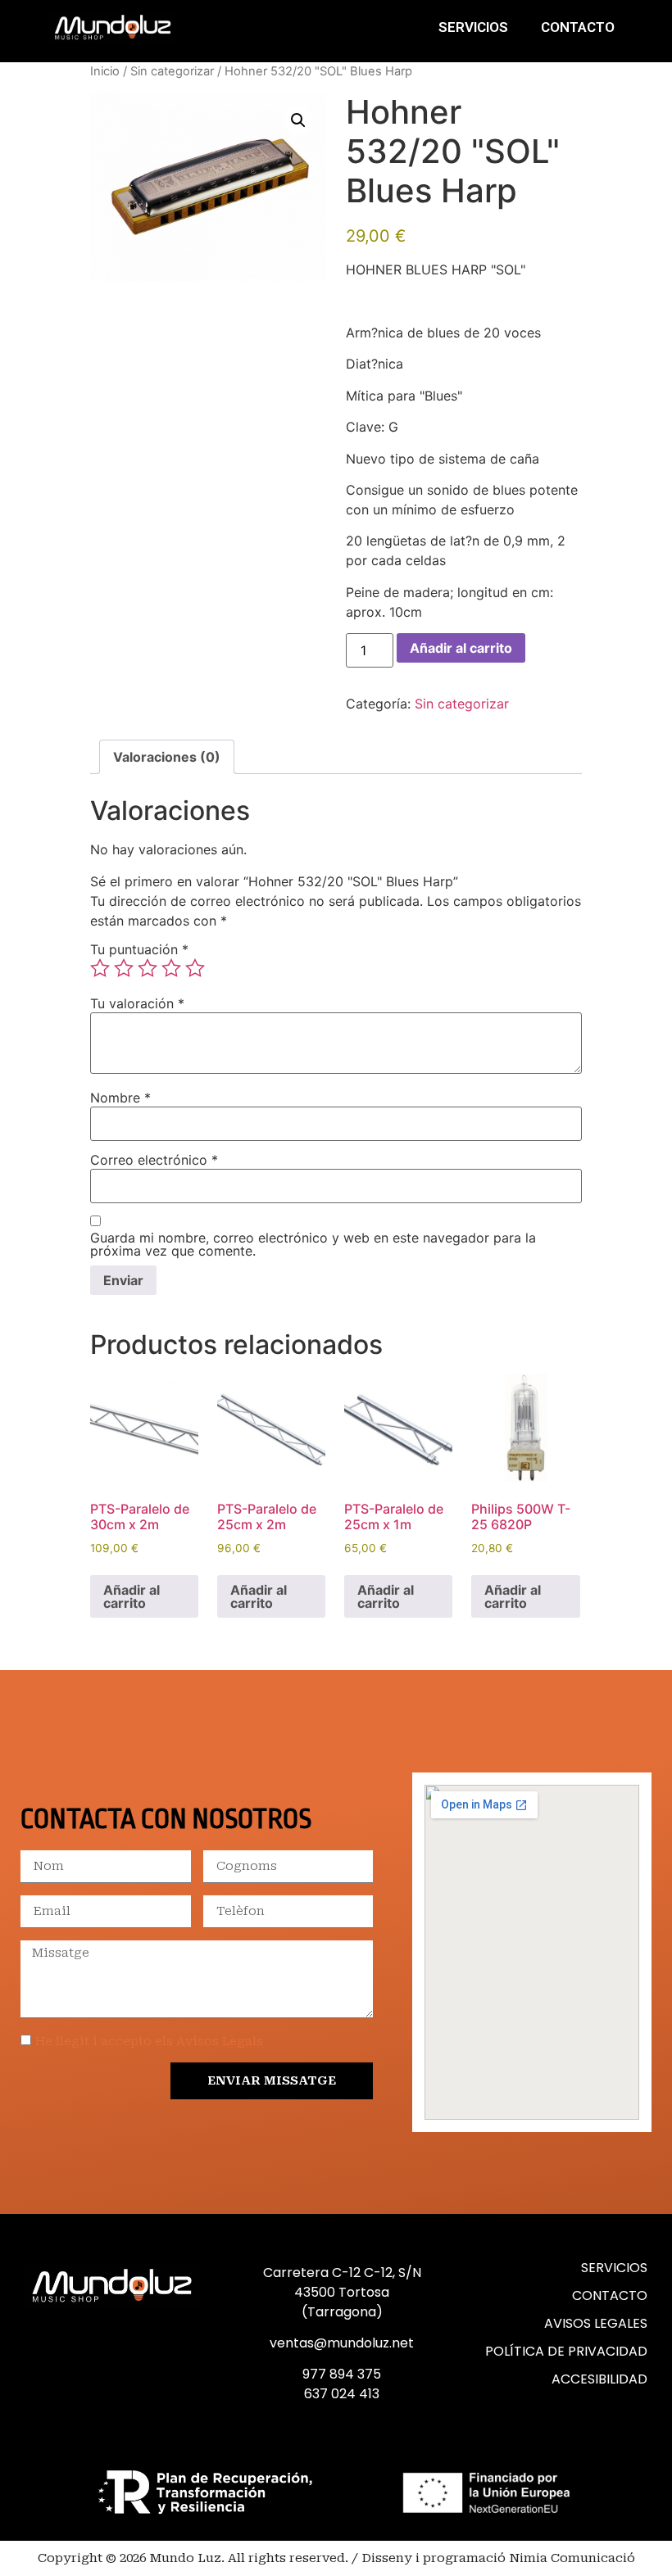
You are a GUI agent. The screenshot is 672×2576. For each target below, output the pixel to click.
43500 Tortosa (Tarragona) (342, 2302)
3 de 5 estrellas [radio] (148, 968)
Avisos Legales (596, 2323)
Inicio (105, 71)
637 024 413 (342, 2394)
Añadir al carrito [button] (132, 1596)
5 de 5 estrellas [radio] (195, 968)
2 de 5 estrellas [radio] (124, 968)
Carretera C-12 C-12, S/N (342, 2273)
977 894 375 (342, 2374)
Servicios (473, 27)
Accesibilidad (599, 2379)
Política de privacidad (566, 2351)
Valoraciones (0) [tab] (167, 757)
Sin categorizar (172, 71)
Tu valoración (137, 1003)
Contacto (578, 27)
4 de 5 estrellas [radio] (171, 968)
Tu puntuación (139, 949)
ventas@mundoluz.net (342, 2343)
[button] (298, 120)
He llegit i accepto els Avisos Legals (149, 2041)
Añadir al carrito (461, 648)
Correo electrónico (154, 1160)
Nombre (120, 1098)
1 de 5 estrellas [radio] (100, 968)
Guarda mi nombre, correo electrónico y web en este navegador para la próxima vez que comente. (313, 1244)
